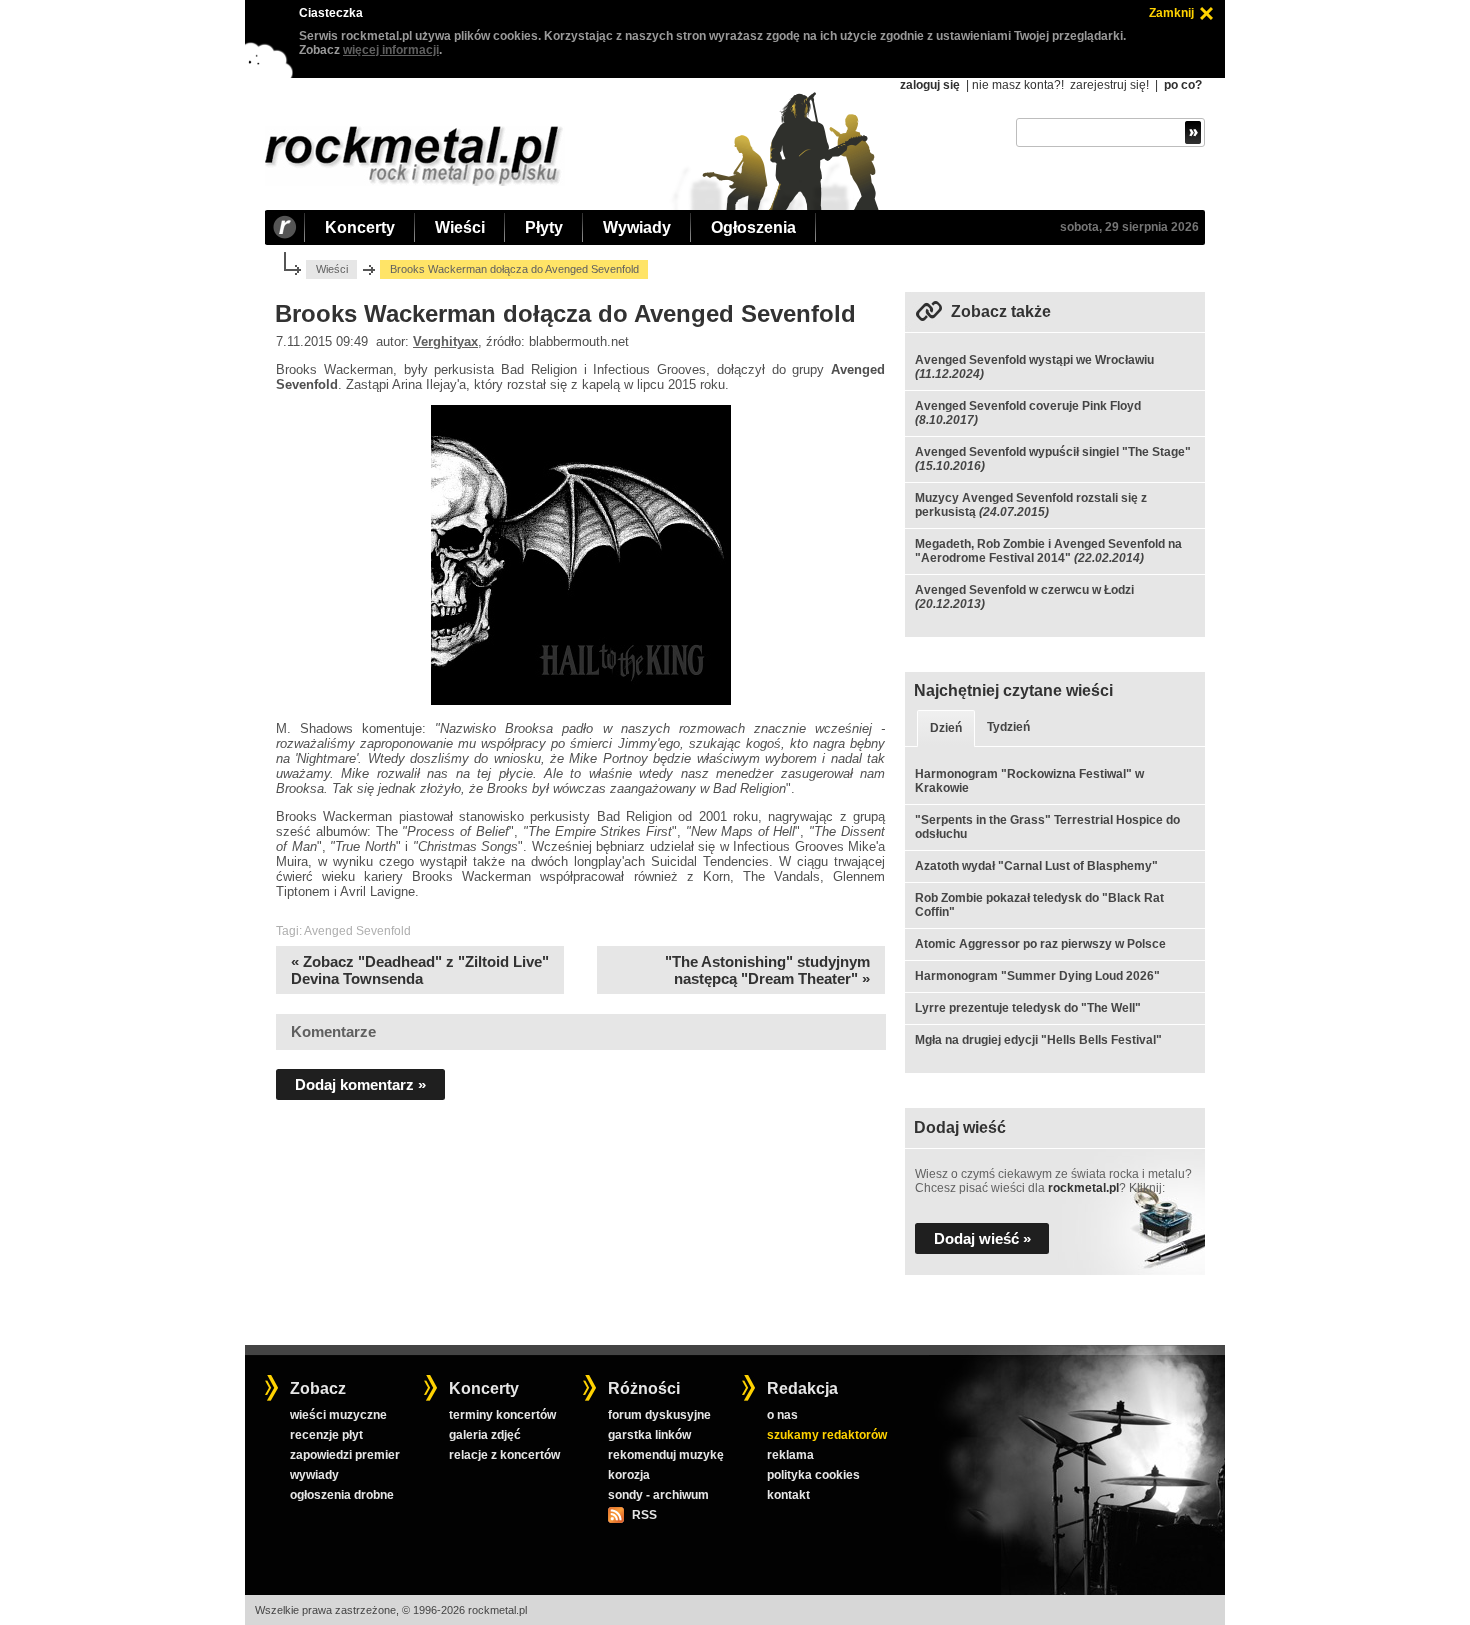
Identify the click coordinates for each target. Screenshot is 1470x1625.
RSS (644, 1515)
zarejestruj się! (1109, 85)
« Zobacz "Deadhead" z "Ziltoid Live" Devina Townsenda (420, 970)
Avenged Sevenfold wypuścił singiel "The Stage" (1053, 452)
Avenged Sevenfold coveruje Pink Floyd (1028, 406)
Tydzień (1008, 727)
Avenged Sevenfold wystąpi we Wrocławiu (1034, 360)
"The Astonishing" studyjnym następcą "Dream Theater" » (767, 970)
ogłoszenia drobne (342, 1495)
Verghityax (445, 341)
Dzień (946, 728)
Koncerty (360, 227)
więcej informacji (391, 50)
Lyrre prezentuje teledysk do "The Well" (1028, 1008)
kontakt (788, 1495)
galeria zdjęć (485, 1435)
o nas (782, 1415)
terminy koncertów (502, 1415)
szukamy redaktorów (827, 1435)
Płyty (544, 227)
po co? (1183, 85)
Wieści (460, 227)
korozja (629, 1475)
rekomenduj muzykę (666, 1455)
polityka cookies (813, 1475)
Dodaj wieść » (982, 1238)
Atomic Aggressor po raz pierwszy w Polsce (1040, 944)
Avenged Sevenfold (357, 931)
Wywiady (637, 227)
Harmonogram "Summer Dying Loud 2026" (1037, 976)
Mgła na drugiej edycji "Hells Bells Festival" (1038, 1040)
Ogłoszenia (753, 227)
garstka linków (649, 1435)
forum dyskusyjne (659, 1415)
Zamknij (1171, 13)
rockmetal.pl (1083, 1188)
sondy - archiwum (658, 1495)
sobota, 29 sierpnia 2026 (1129, 227)
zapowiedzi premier (345, 1455)
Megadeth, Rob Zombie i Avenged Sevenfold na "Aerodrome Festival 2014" (1048, 551)
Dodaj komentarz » (360, 1084)
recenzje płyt (326, 1435)
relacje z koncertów (504, 1455)
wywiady (314, 1475)
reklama (790, 1455)
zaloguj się (930, 85)
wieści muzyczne (338, 1415)
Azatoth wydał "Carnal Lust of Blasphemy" (1036, 866)
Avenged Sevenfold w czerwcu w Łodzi (1024, 590)
